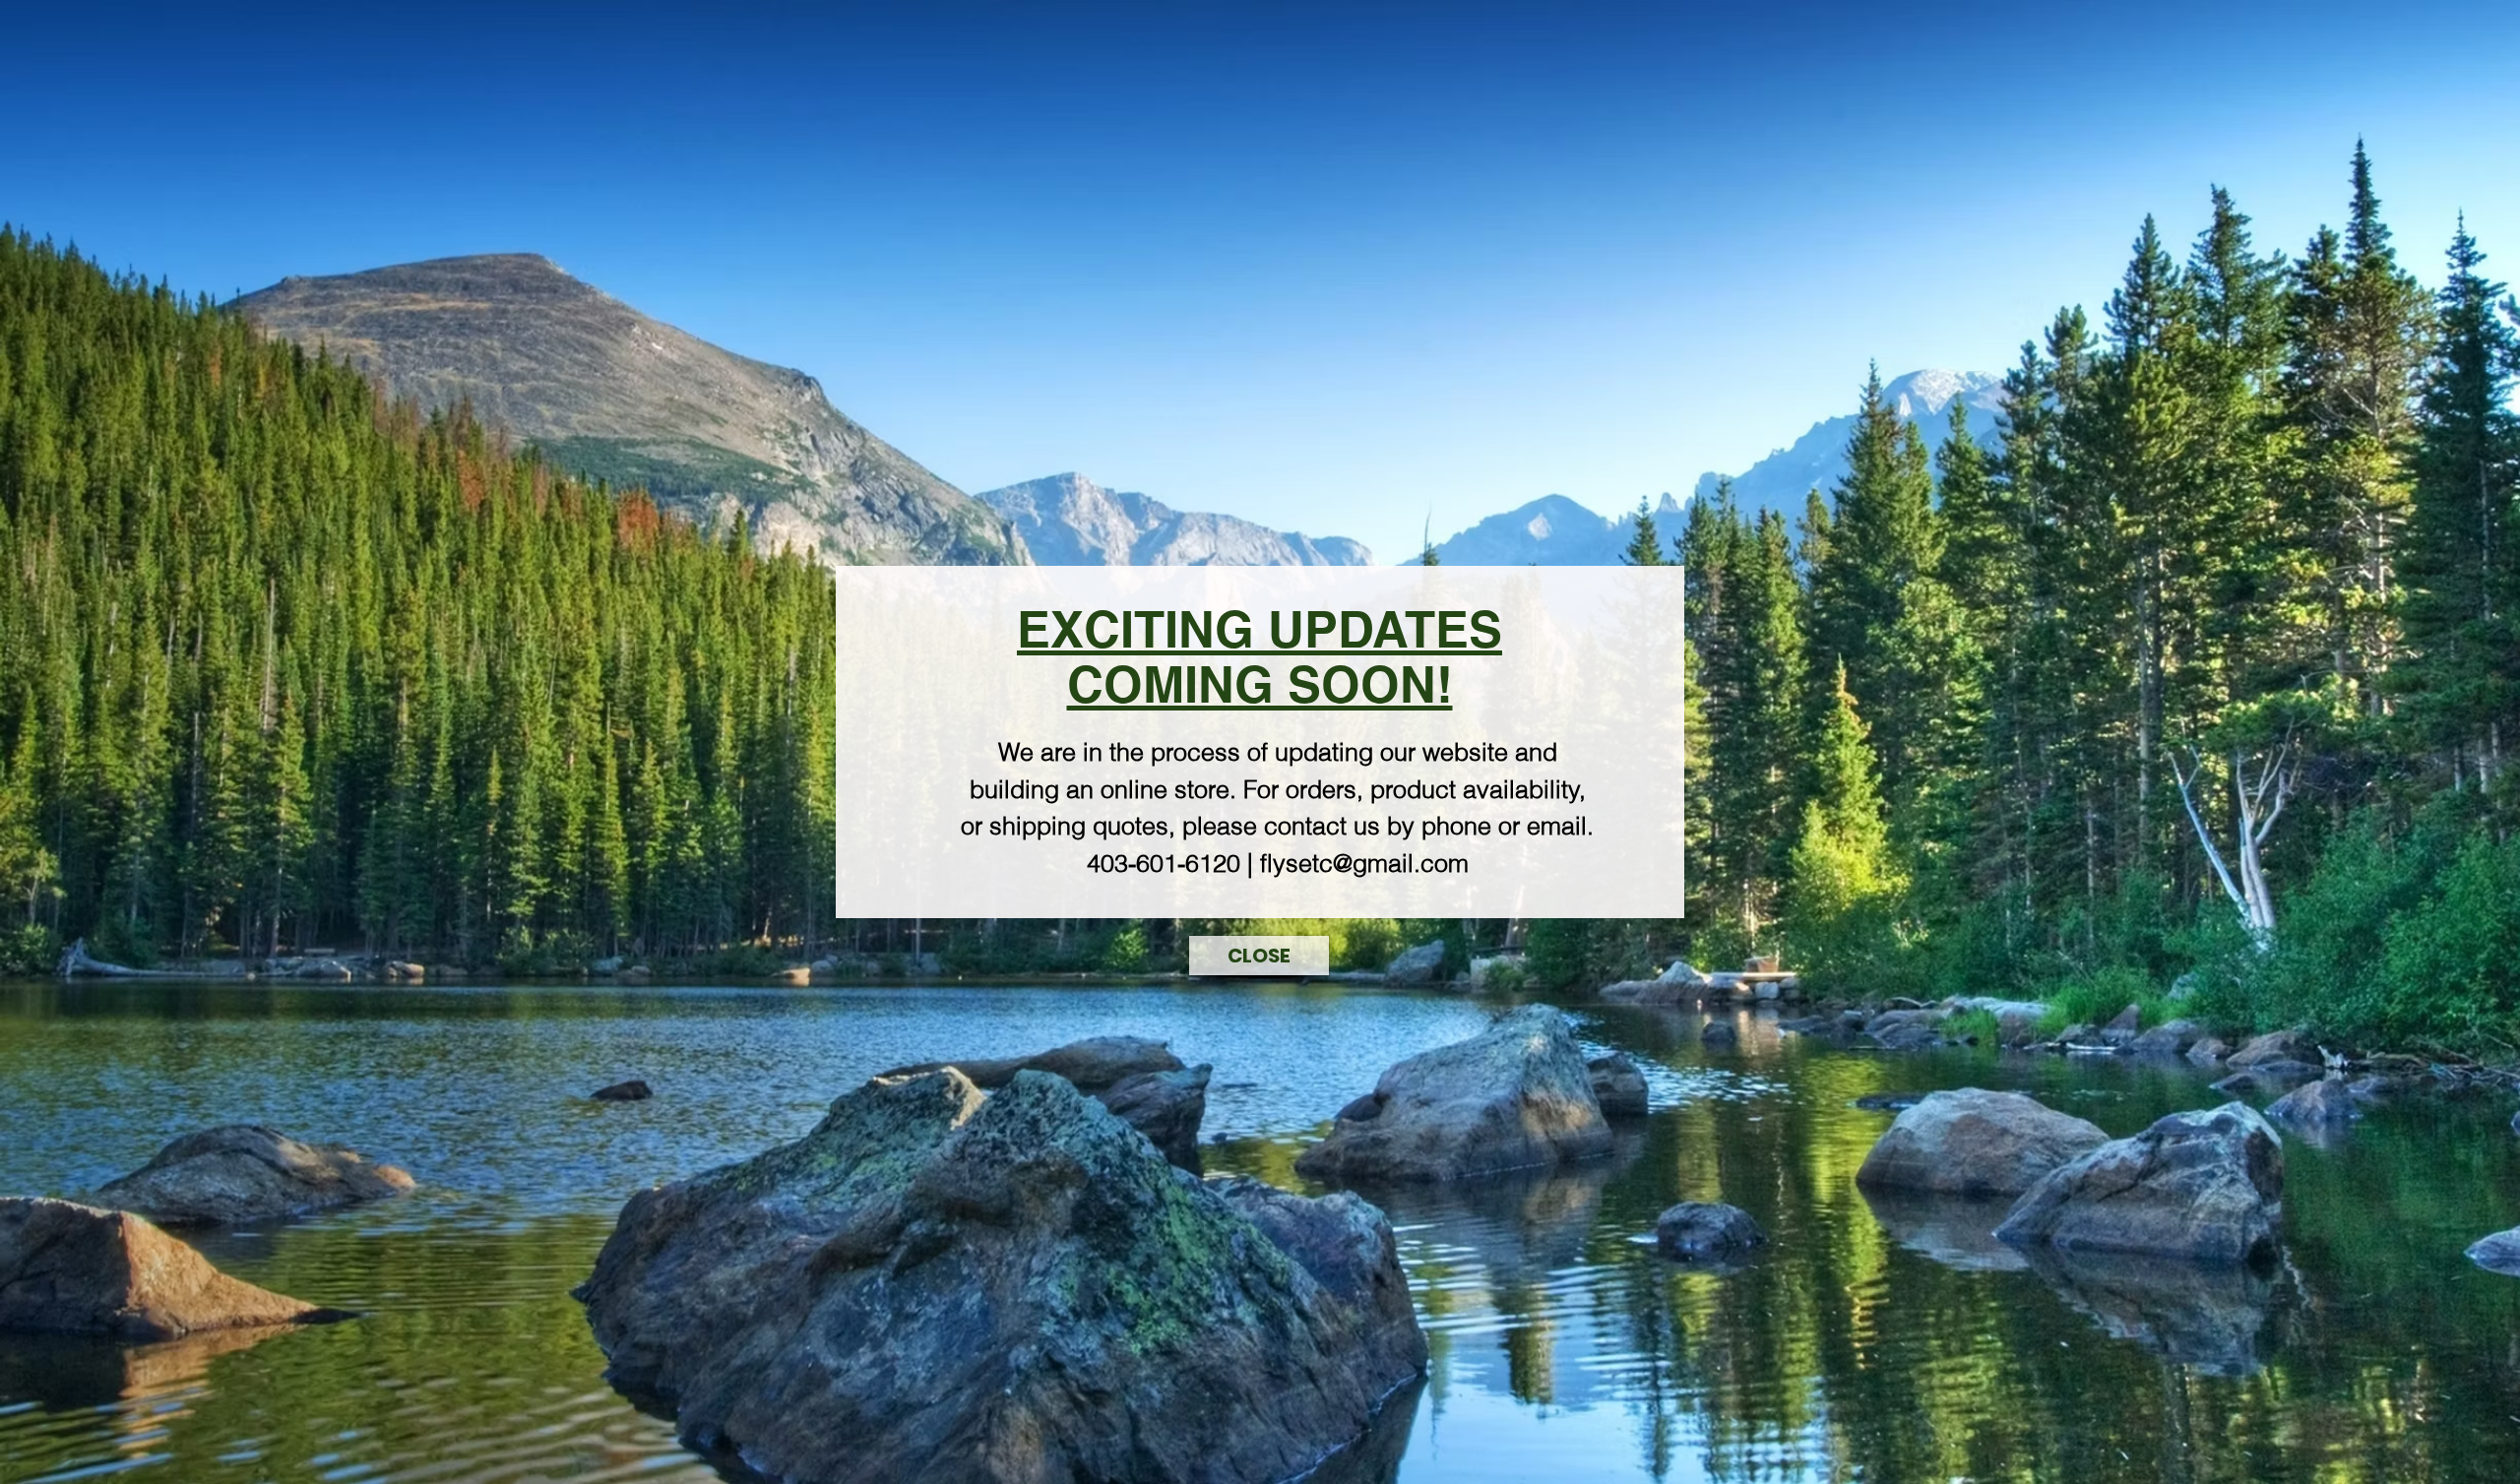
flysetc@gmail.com (1364, 863)
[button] (1259, 956)
